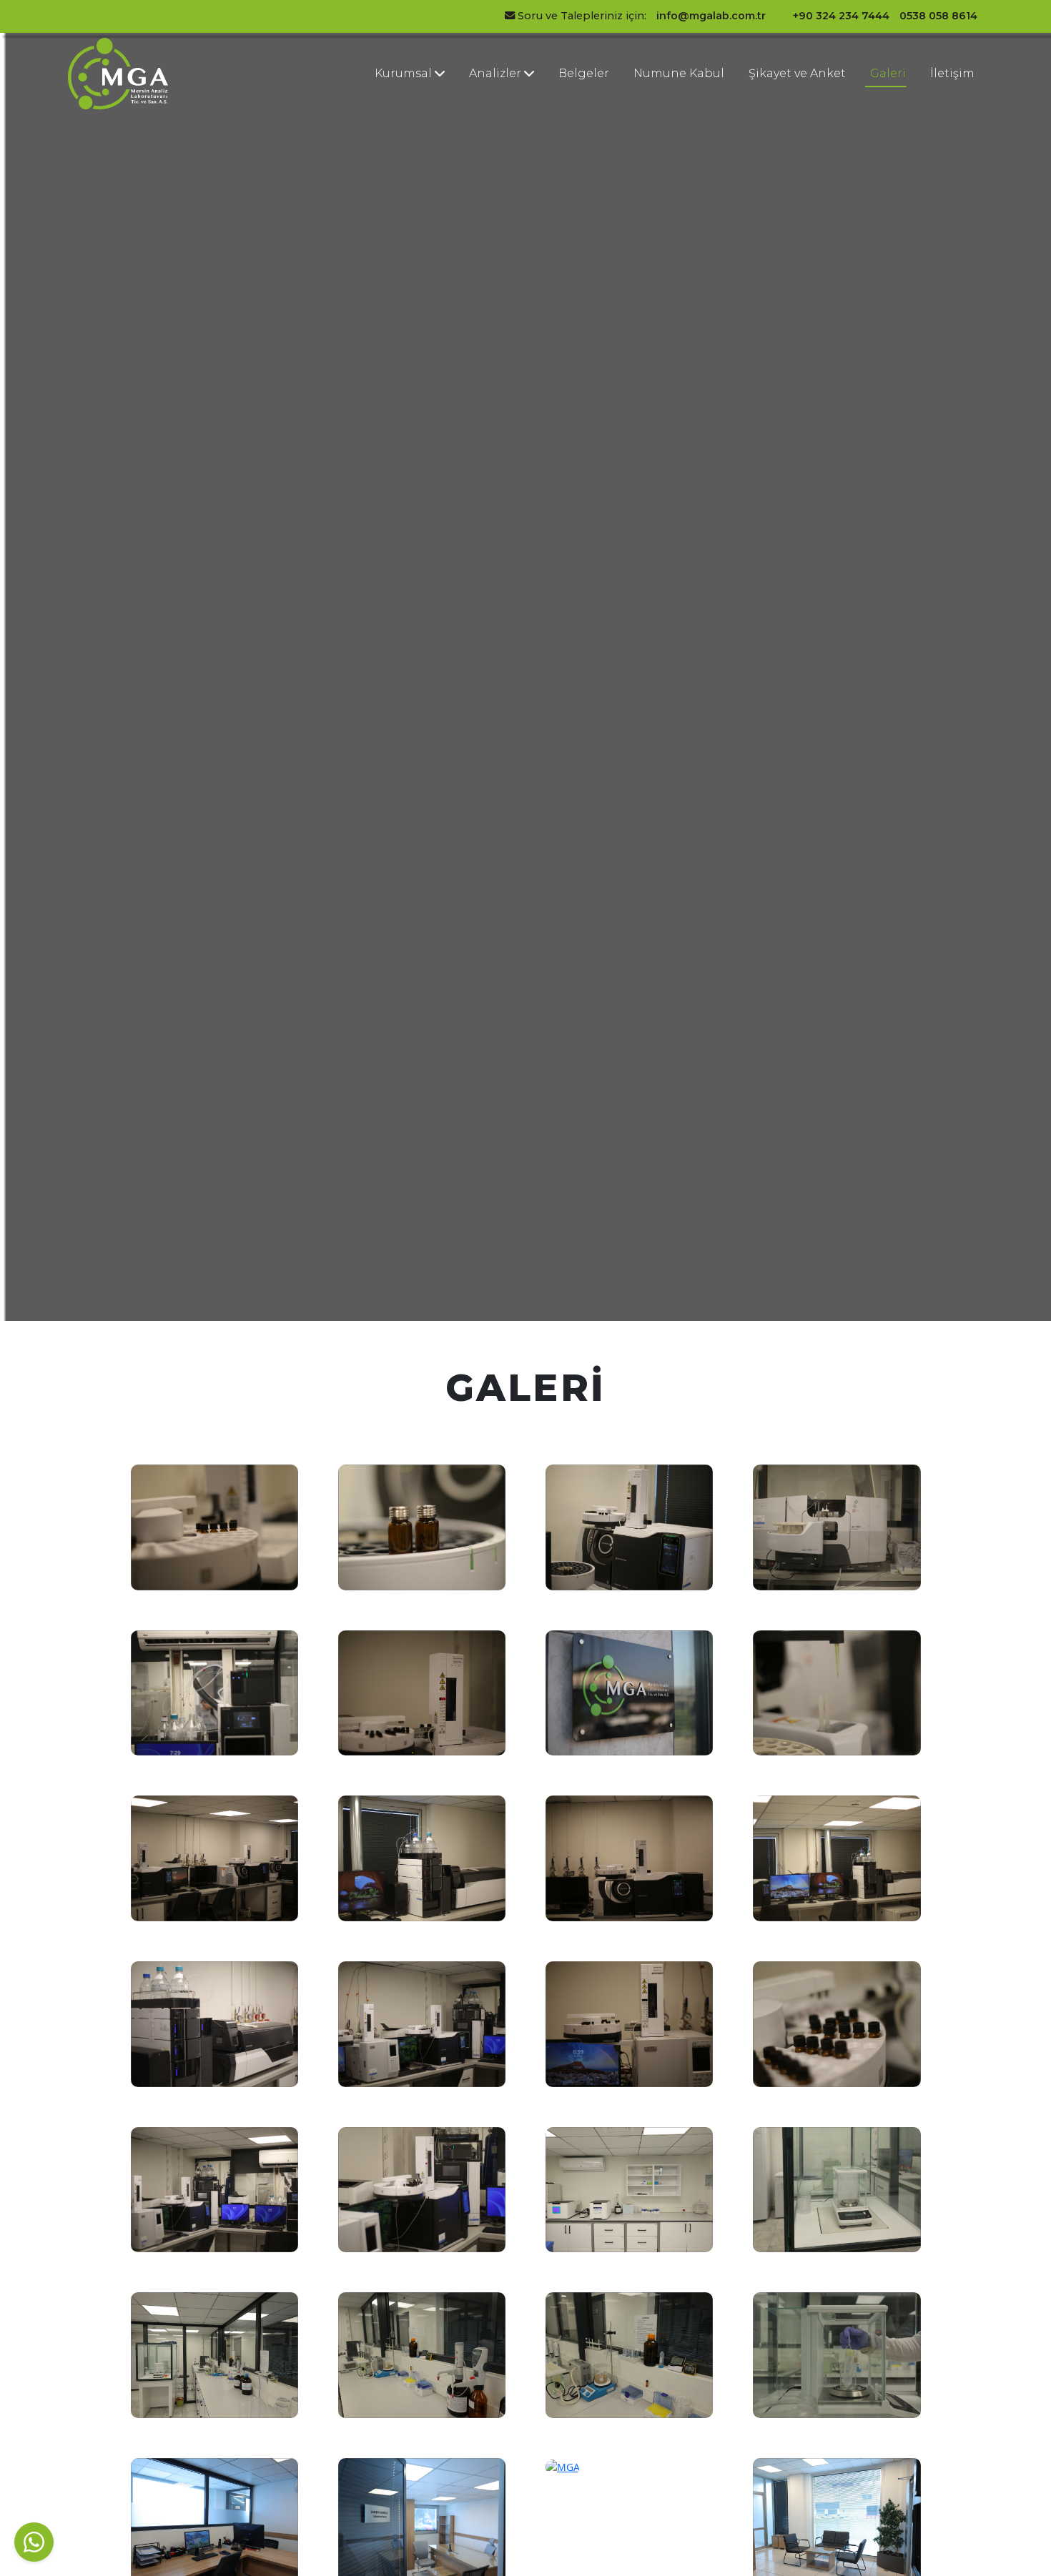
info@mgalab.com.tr (711, 16)
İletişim (952, 73)
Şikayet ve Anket (797, 73)
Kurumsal (405, 73)
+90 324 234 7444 (841, 16)
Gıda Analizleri (489, 112)
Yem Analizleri (489, 156)
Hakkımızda (404, 103)
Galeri (888, 73)
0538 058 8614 (938, 16)
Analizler (497, 73)
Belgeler (584, 73)
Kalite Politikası (396, 139)
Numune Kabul (679, 73)
